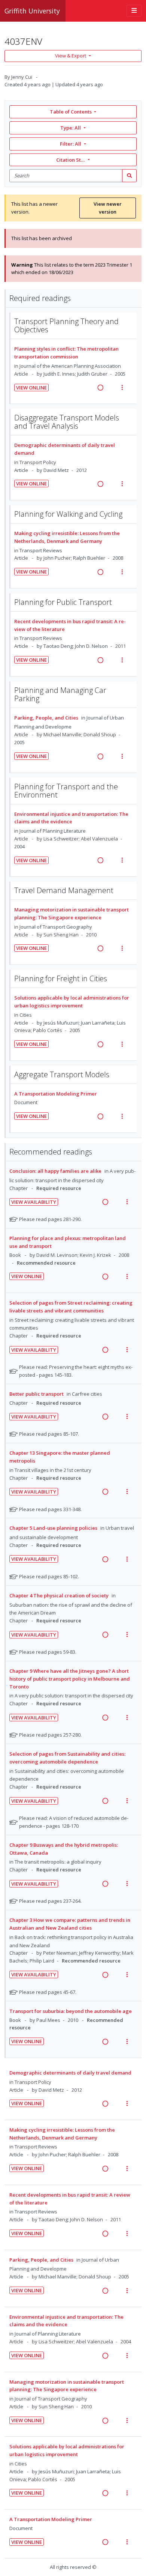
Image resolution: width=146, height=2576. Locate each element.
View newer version (108, 208)
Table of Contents (71, 112)
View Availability (34, 1202)
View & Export (71, 56)
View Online (31, 388)
